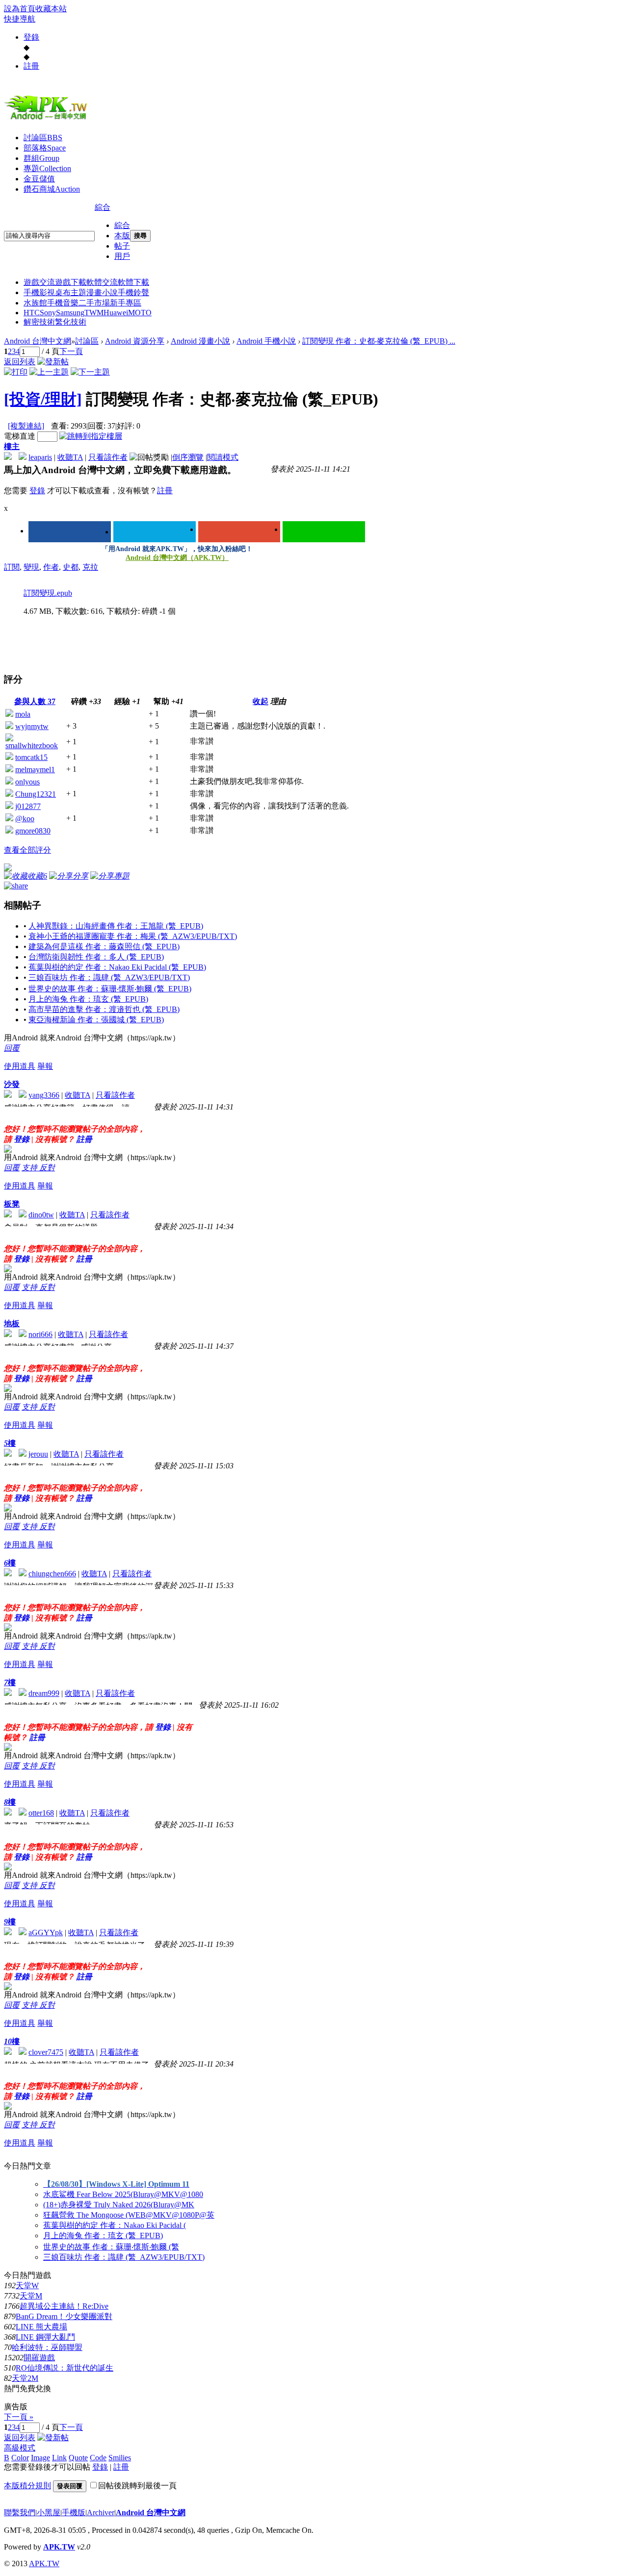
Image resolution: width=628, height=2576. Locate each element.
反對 (47, 1168)
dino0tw (41, 1215)
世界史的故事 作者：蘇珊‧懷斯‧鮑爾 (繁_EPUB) (110, 989)
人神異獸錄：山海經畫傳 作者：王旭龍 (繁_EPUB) (116, 926)
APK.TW (59, 2547)
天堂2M (25, 2378)
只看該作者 (108, 457)
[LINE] (324, 532)
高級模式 (20, 2448)
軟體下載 (133, 282)
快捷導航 (20, 19)
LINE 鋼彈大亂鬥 (45, 2337)
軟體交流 (102, 282)
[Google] (239, 532)
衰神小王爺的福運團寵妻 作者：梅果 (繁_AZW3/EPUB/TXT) (133, 936)
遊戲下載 (71, 282)
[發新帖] (53, 362)
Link (59, 2458)
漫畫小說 (102, 292)
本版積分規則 (27, 2486)
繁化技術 (71, 322)
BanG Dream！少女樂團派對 (64, 2316)
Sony (48, 313)
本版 (122, 236)
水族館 (35, 303)
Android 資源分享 (135, 341)
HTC (32, 313)
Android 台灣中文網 (38, 341)
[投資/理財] (43, 399)
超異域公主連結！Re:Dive (64, 2306)
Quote (78, 2458)
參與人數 (35, 701)
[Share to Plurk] (16, 885)
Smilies (120, 2458)
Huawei (116, 313)
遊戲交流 (39, 282)
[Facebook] (70, 532)
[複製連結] (26, 426)
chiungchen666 (52, 1574)
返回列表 (20, 362)
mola (23, 714)
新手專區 (126, 303)
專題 (47, 168)
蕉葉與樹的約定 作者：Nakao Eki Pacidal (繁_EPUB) (117, 967)
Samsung (70, 313)
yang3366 (44, 1095)
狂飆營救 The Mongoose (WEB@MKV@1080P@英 (129, 2215)
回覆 (12, 1048)
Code (98, 2458)
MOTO (140, 313)
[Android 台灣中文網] (48, 119)
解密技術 (39, 322)
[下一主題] (90, 372)
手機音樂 (63, 303)
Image (40, 2458)
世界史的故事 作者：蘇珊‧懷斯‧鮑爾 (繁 (111, 2247)
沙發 (12, 1084)
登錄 (31, 37)
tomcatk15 (31, 757)
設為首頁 (20, 9)
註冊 (31, 66)
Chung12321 (36, 794)
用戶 (122, 256)
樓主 (12, 446)
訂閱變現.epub (48, 593)
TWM (94, 313)
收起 (261, 701)
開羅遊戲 (39, 2358)
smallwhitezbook (32, 745)
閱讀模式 (223, 457)
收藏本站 (51, 9)
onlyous (27, 782)
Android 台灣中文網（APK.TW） (177, 558)
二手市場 (94, 303)
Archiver (101, 2513)
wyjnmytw (32, 726)
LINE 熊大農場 (41, 2327)
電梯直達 (20, 436)
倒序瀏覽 (188, 457)
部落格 (45, 148)
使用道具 (20, 1066)
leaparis (40, 457)
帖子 (122, 246)
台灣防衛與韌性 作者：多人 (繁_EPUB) (96, 957)
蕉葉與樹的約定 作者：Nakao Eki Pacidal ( (115, 2225)
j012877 (28, 806)
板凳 (12, 1204)
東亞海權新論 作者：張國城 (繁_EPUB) (96, 1020)
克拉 (90, 567)
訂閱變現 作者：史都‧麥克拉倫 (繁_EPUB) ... (379, 341)
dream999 (44, 1693)
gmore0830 (33, 831)
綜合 (103, 207)
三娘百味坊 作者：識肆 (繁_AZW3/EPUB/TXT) (109, 977)
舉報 (45, 1066)
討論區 (43, 138)
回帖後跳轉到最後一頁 (137, 2486)
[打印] (16, 372)
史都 (71, 567)
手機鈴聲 (133, 292)
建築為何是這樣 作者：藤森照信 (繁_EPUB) (104, 947)
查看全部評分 (27, 850)
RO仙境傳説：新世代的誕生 (65, 2368)
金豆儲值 (39, 179)
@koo (25, 819)
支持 (30, 1168)
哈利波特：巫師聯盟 (47, 2347)
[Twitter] (155, 532)
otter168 (41, 1813)
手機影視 (39, 292)
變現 (31, 567)
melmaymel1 (35, 770)
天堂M (31, 2296)
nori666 (40, 1334)
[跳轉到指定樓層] (91, 436)
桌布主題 (71, 292)
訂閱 (12, 567)
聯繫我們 (20, 2513)
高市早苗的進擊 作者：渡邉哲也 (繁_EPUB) (104, 1009)
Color (20, 2458)
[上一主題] (49, 372)
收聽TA (70, 457)
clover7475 (46, 2052)
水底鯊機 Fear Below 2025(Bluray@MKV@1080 (123, 2194)
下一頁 (71, 351)
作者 (51, 567)
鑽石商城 (52, 189)
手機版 (74, 2513)
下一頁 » (19, 2417)
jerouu (38, 1454)
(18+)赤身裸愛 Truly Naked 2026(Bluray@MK (119, 2205)
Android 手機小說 (266, 341)
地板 (12, 1324)
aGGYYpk (46, 1932)
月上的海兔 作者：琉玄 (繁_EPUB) (88, 999)
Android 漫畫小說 (200, 341)
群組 (41, 158)
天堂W (27, 2286)
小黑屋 (49, 2513)
